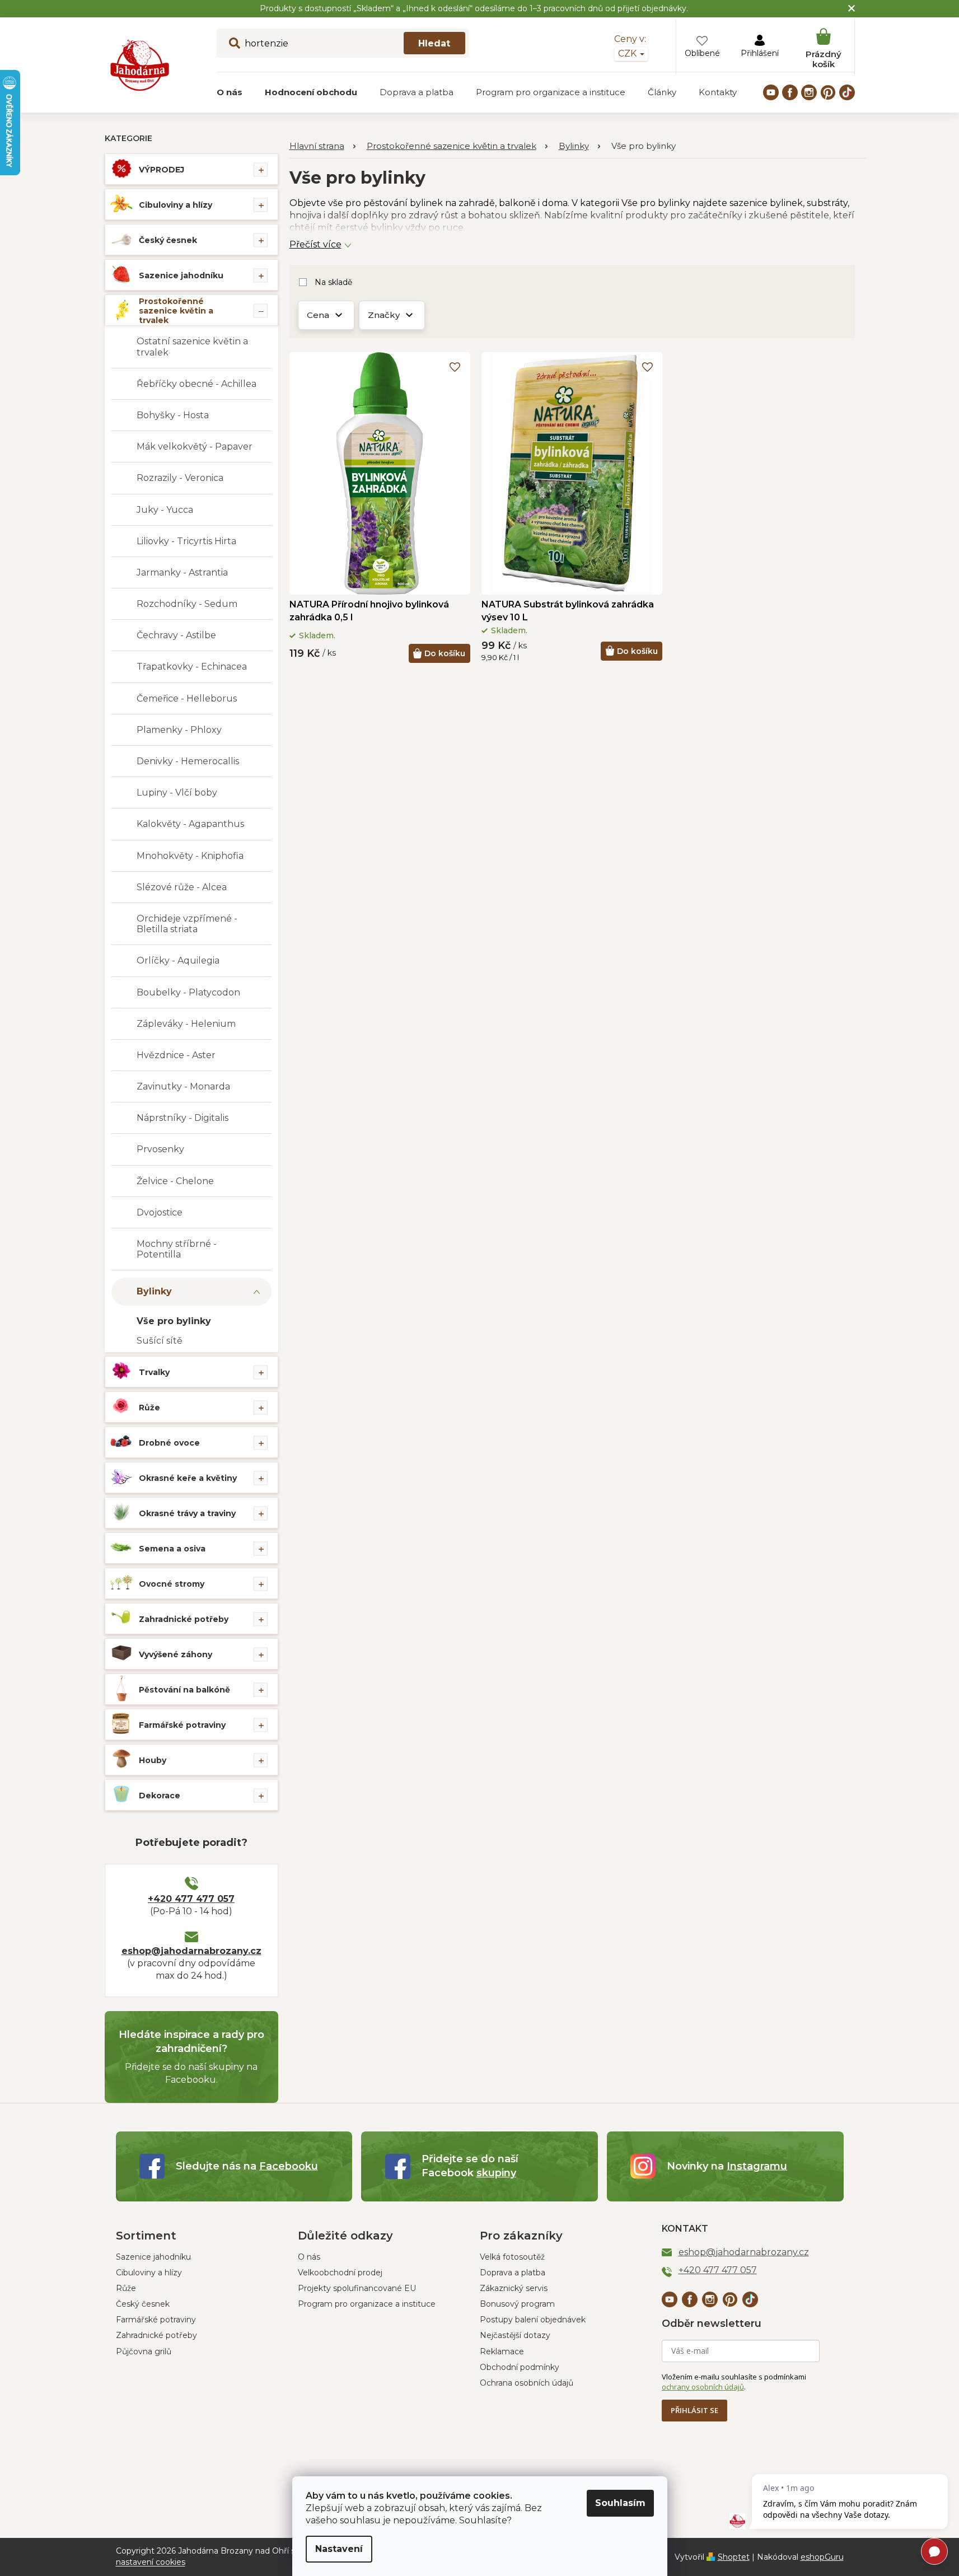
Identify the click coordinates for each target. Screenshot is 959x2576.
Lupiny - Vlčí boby (177, 793)
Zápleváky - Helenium (186, 1024)
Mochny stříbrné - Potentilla (177, 1249)
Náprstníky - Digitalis (183, 1118)
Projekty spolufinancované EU (357, 2288)
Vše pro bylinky (174, 1321)
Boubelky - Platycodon (188, 992)
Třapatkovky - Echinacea (192, 667)
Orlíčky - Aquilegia (178, 960)
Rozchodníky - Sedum (187, 604)
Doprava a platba (513, 2273)
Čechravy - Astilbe (176, 635)
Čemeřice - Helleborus (187, 698)
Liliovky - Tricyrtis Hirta (186, 541)
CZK (628, 53)
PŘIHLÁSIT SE (694, 2410)
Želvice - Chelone (175, 1181)
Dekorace (160, 1796)
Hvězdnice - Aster (176, 1055)
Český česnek (168, 240)
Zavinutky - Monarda (183, 1086)
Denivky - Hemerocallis (188, 761)
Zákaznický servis (514, 2288)
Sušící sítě (160, 1341)
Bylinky (154, 1291)
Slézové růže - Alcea (182, 887)
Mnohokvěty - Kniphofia (190, 856)
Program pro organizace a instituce (367, 2304)
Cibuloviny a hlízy (176, 205)
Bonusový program (517, 2304)
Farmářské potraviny (182, 1725)
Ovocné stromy (172, 1584)
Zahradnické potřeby (184, 1619)
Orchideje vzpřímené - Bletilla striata (187, 924)
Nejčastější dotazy (515, 2335)
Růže (149, 1408)
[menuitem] (230, 92)
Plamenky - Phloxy (179, 730)
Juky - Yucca (165, 510)
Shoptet (734, 2557)
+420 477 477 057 (191, 1899)
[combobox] (343, 43)
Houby (153, 1760)
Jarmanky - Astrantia (182, 572)
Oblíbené (702, 53)
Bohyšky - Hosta (173, 415)
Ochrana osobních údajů (527, 2383)
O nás (309, 2257)
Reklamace (502, 2351)
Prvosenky (160, 1149)
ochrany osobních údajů (703, 2387)
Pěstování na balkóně (184, 1690)
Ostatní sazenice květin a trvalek (192, 347)
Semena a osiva (172, 1549)
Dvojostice (160, 1212)
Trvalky (154, 1372)
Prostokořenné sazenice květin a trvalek (176, 311)
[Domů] (322, 146)
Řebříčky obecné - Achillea (197, 384)
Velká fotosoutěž (512, 2257)
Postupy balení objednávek (533, 2320)
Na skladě (333, 282)
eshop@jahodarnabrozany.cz (191, 1951)
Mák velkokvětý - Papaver (195, 447)
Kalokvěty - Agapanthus (190, 824)
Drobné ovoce (169, 1443)
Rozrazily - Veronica (180, 478)
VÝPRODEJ (162, 170)
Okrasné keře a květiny (188, 1478)
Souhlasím (620, 2503)
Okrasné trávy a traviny (187, 1513)
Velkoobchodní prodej (340, 2273)
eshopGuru (822, 2557)
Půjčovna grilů (144, 2351)
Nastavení (339, 2549)
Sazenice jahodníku (181, 275)
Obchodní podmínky (520, 2367)
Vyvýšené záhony (176, 1654)
